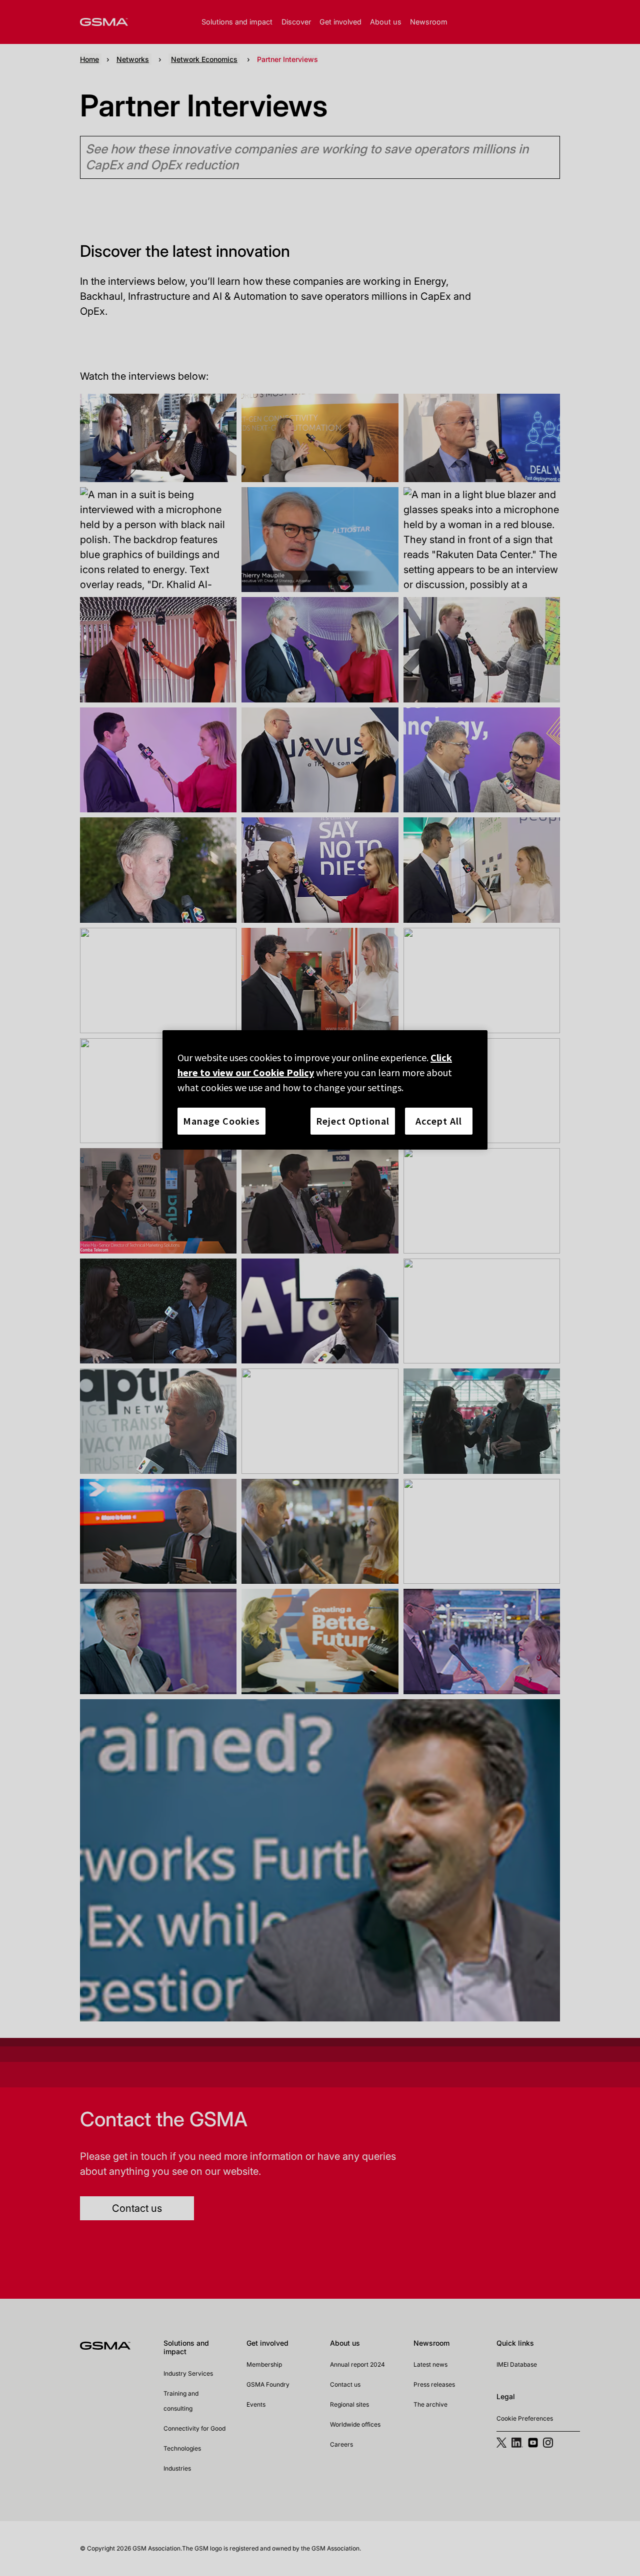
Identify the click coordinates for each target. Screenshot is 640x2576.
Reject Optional (353, 1121)
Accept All (439, 1121)
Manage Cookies (221, 1121)
